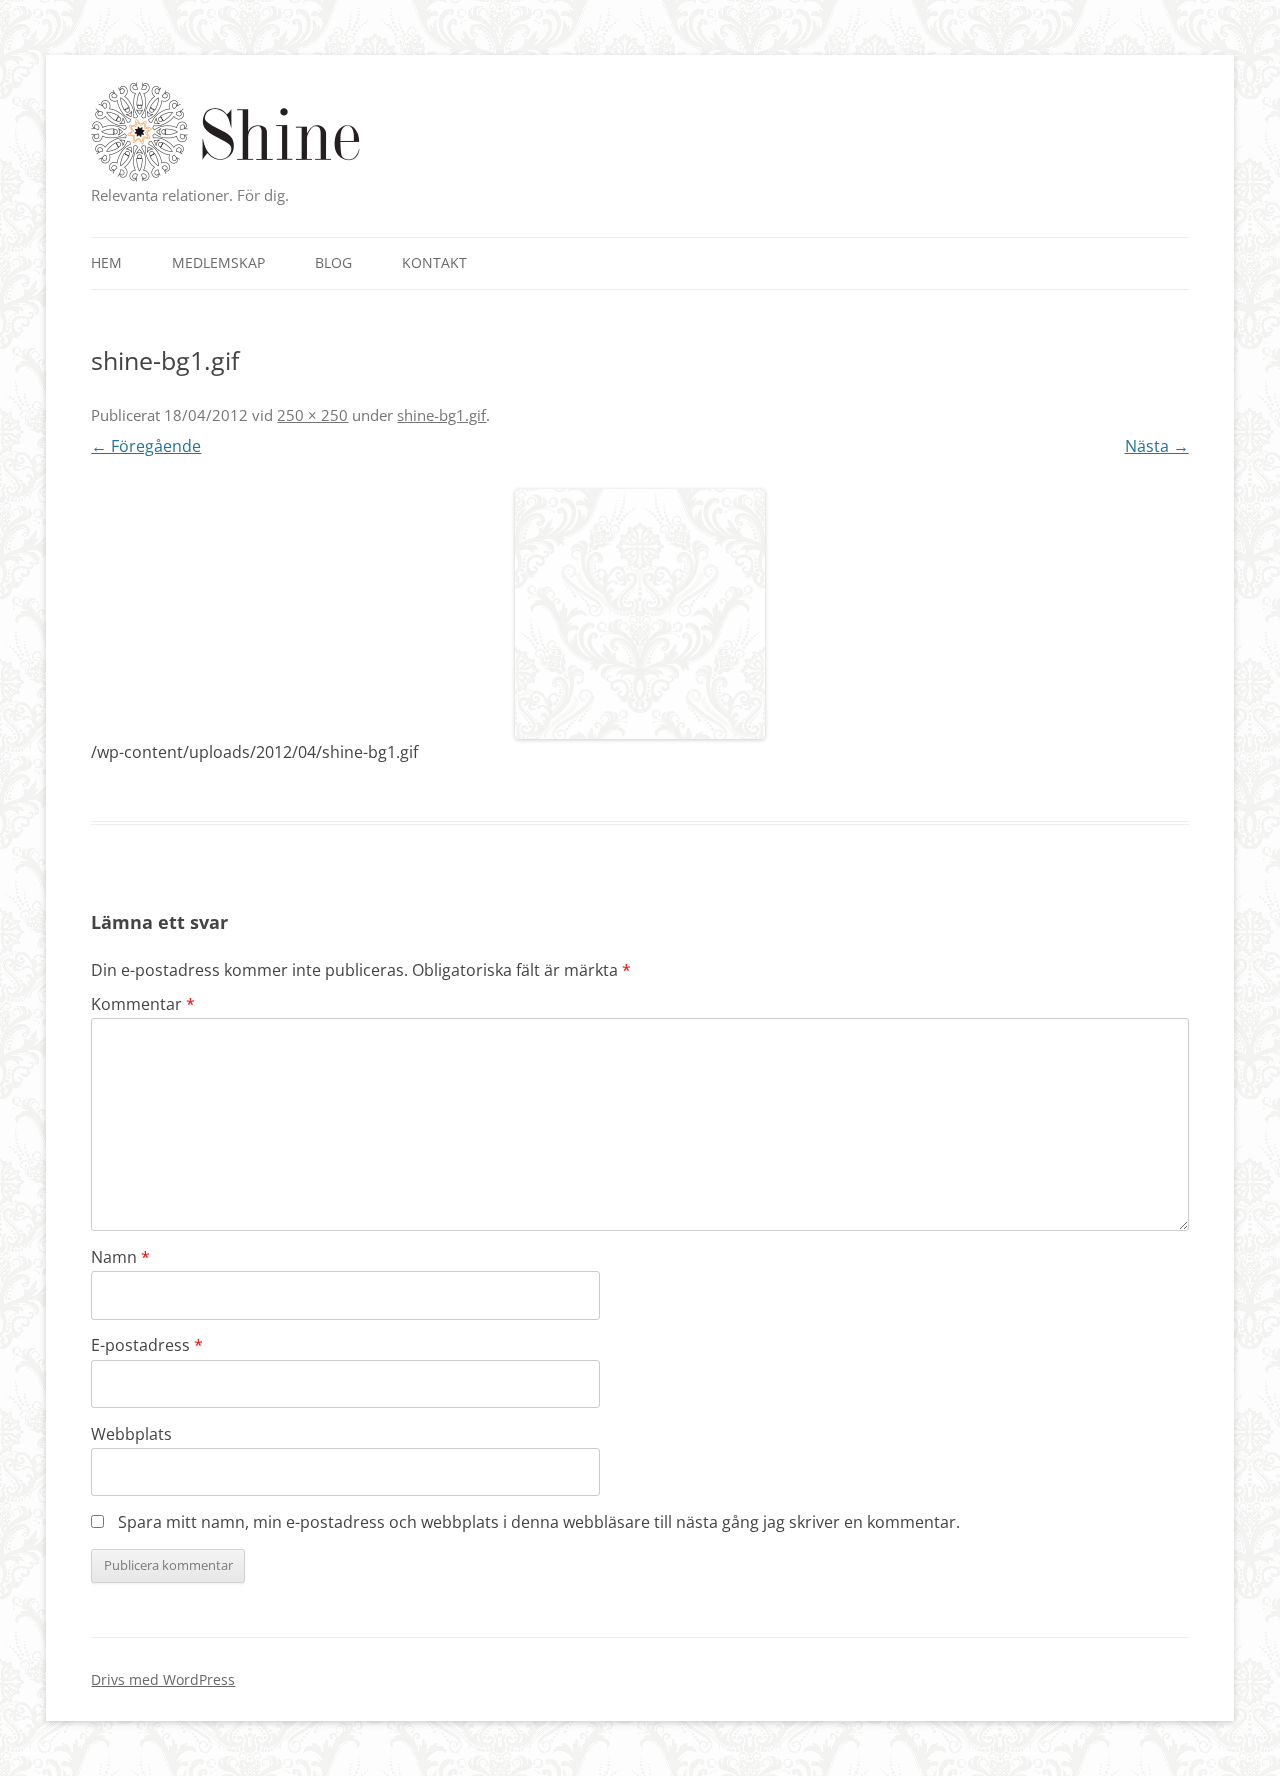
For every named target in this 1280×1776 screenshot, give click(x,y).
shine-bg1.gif (441, 415)
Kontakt (434, 262)
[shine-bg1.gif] (639, 614)
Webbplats (131, 1434)
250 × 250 (312, 415)
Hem (106, 262)
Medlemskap (218, 262)
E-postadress (147, 1345)
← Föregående (146, 446)
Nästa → (1157, 446)
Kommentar (143, 1004)
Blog (333, 262)
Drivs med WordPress (163, 1679)
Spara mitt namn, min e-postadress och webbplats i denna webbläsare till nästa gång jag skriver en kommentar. (539, 1522)
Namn (120, 1257)
